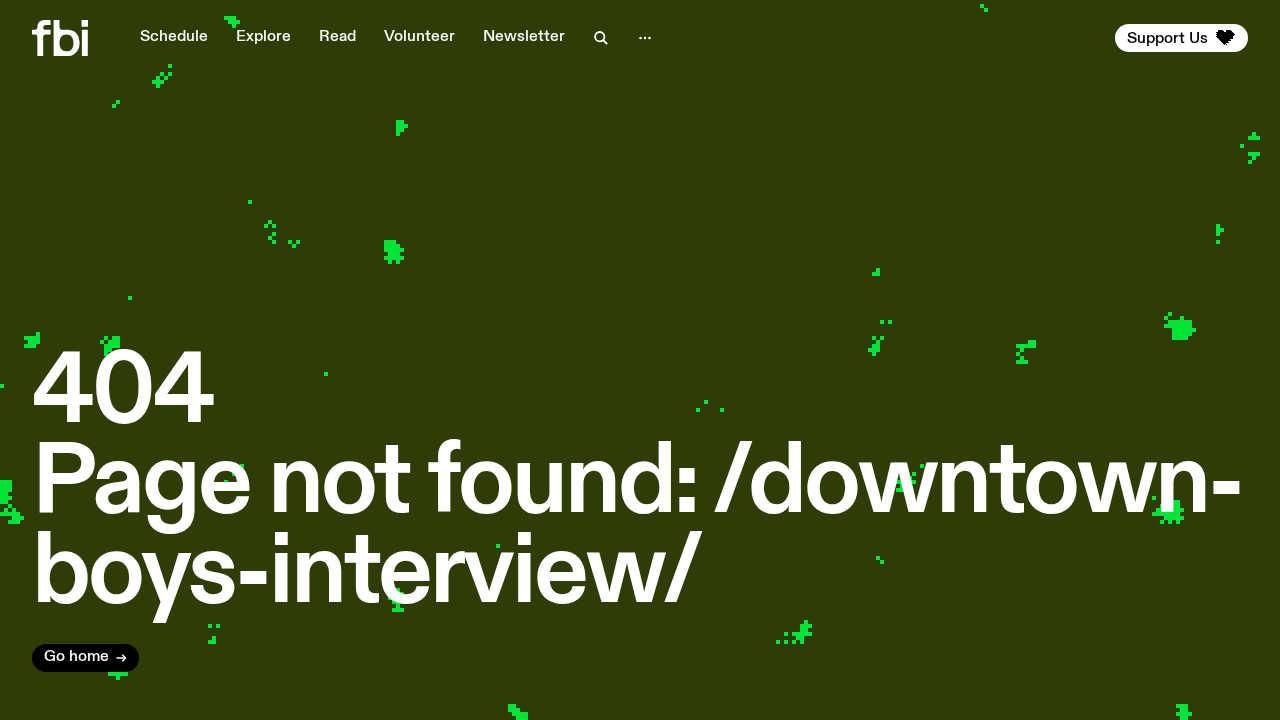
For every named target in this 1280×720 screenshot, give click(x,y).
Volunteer (419, 37)
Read (337, 37)
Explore (263, 37)
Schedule (174, 37)
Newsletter (524, 37)
